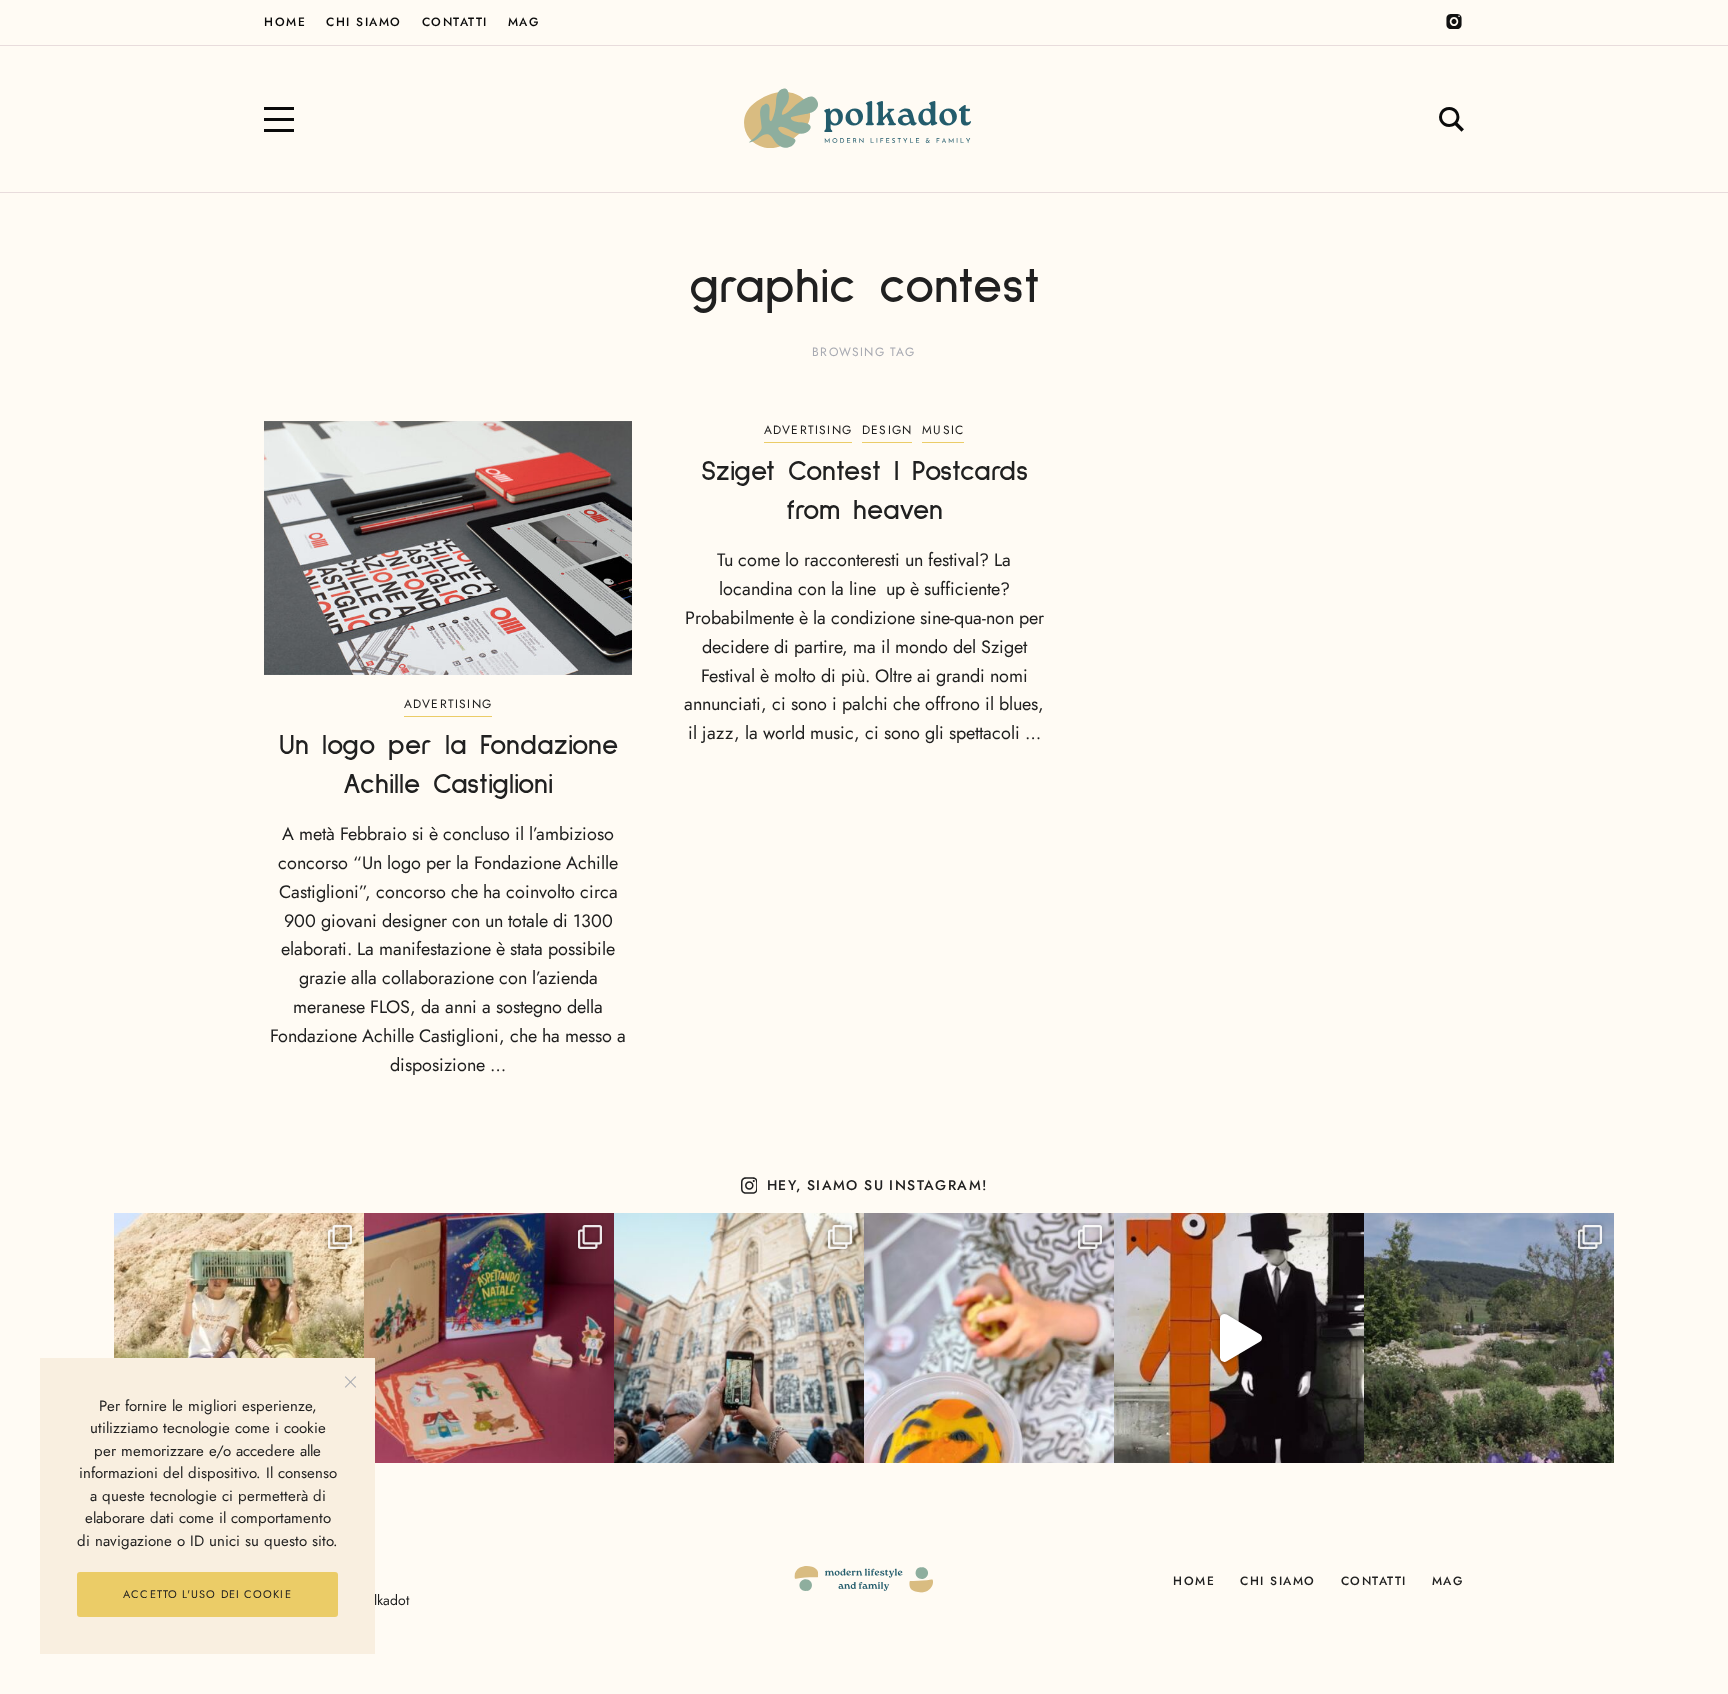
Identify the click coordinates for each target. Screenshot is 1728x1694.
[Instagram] (1454, 22)
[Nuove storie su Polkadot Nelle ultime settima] (239, 1338)
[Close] (350, 1382)
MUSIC (943, 430)
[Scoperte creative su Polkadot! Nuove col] (739, 1338)
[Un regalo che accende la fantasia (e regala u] (989, 1338)
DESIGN (887, 430)
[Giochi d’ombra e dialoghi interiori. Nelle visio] (1239, 1338)
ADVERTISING (448, 704)
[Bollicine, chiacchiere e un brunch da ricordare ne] (1489, 1338)
